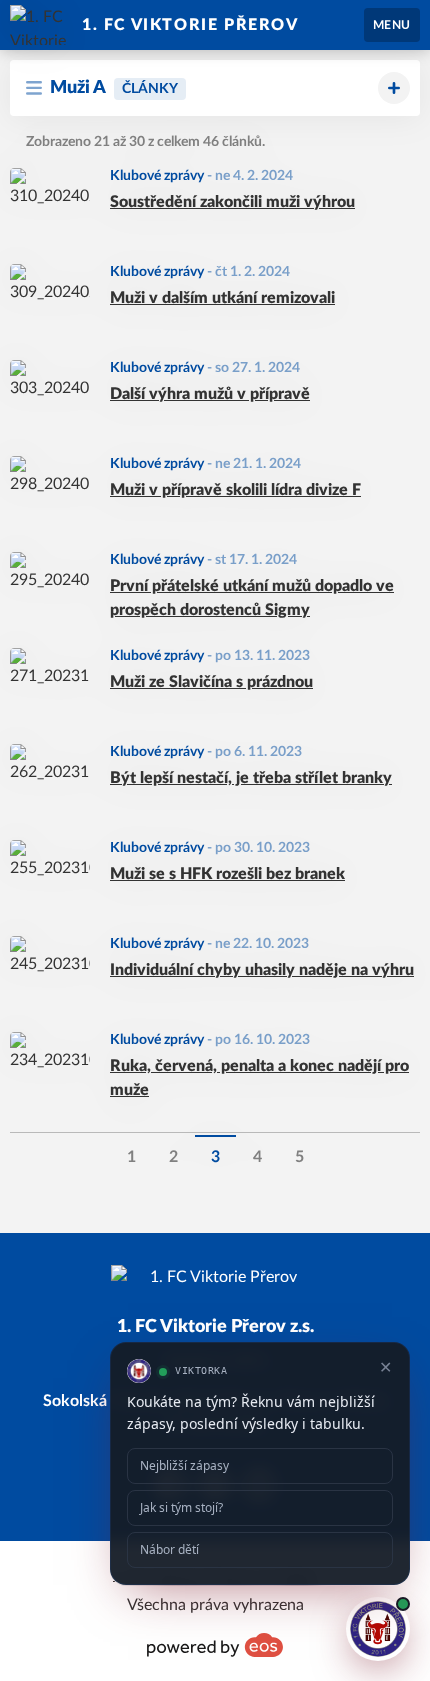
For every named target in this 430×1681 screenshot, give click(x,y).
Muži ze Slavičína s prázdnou (211, 682)
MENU (392, 25)
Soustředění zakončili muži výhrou (232, 202)
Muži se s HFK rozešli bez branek (227, 874)
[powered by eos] (215, 1645)
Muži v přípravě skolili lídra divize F (235, 490)
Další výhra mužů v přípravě (210, 394)
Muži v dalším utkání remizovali (222, 298)
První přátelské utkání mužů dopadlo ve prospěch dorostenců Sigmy (252, 598)
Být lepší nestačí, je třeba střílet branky (251, 778)
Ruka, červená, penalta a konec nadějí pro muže (259, 1078)
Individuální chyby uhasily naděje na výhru (262, 970)
